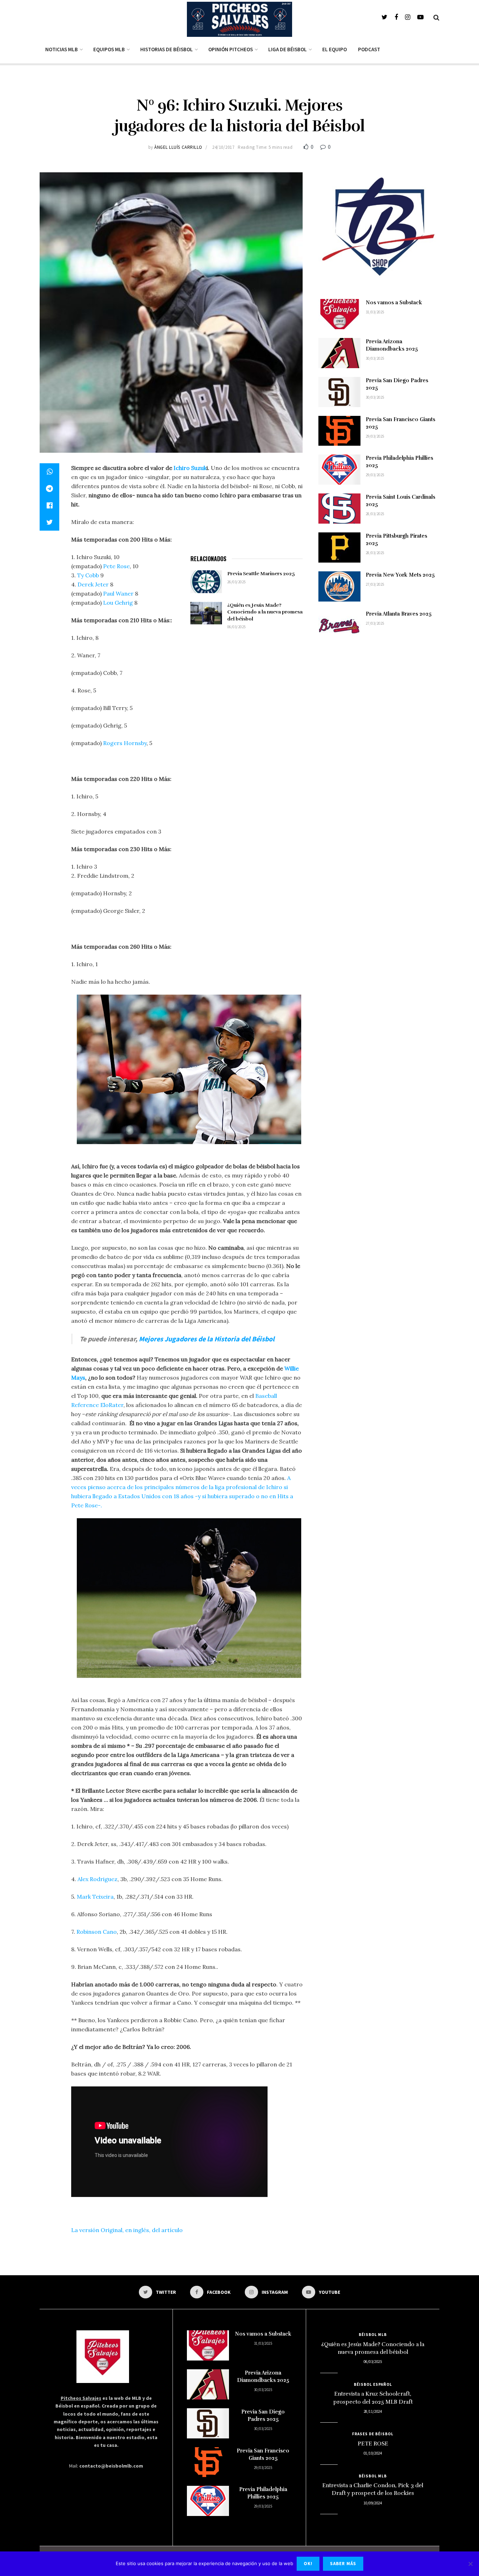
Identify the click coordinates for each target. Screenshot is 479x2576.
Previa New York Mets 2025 (400, 575)
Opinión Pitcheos (231, 49)
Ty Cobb (88, 575)
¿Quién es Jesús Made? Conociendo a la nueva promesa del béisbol (265, 612)
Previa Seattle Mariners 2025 (261, 574)
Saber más (343, 2564)
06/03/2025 (236, 627)
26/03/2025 (236, 582)
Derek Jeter (93, 584)
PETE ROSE (373, 2444)
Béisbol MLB (373, 2335)
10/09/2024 (373, 2503)
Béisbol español (373, 2384)
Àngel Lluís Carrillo (178, 147)
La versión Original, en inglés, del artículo (127, 2230)
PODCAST (369, 49)
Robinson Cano (96, 1932)
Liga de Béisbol (288, 49)
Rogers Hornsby (124, 743)
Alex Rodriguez (97, 1879)
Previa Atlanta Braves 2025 (399, 614)
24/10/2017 (223, 147)
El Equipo (335, 49)
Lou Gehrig (119, 603)
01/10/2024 (373, 2453)
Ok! (308, 2564)
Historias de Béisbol (167, 49)
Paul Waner (118, 593)
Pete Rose (116, 566)
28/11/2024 (373, 2411)
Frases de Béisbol (373, 2434)
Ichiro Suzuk (190, 468)
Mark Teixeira (95, 1897)
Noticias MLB (62, 49)
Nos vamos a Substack (394, 303)
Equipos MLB (109, 49)
